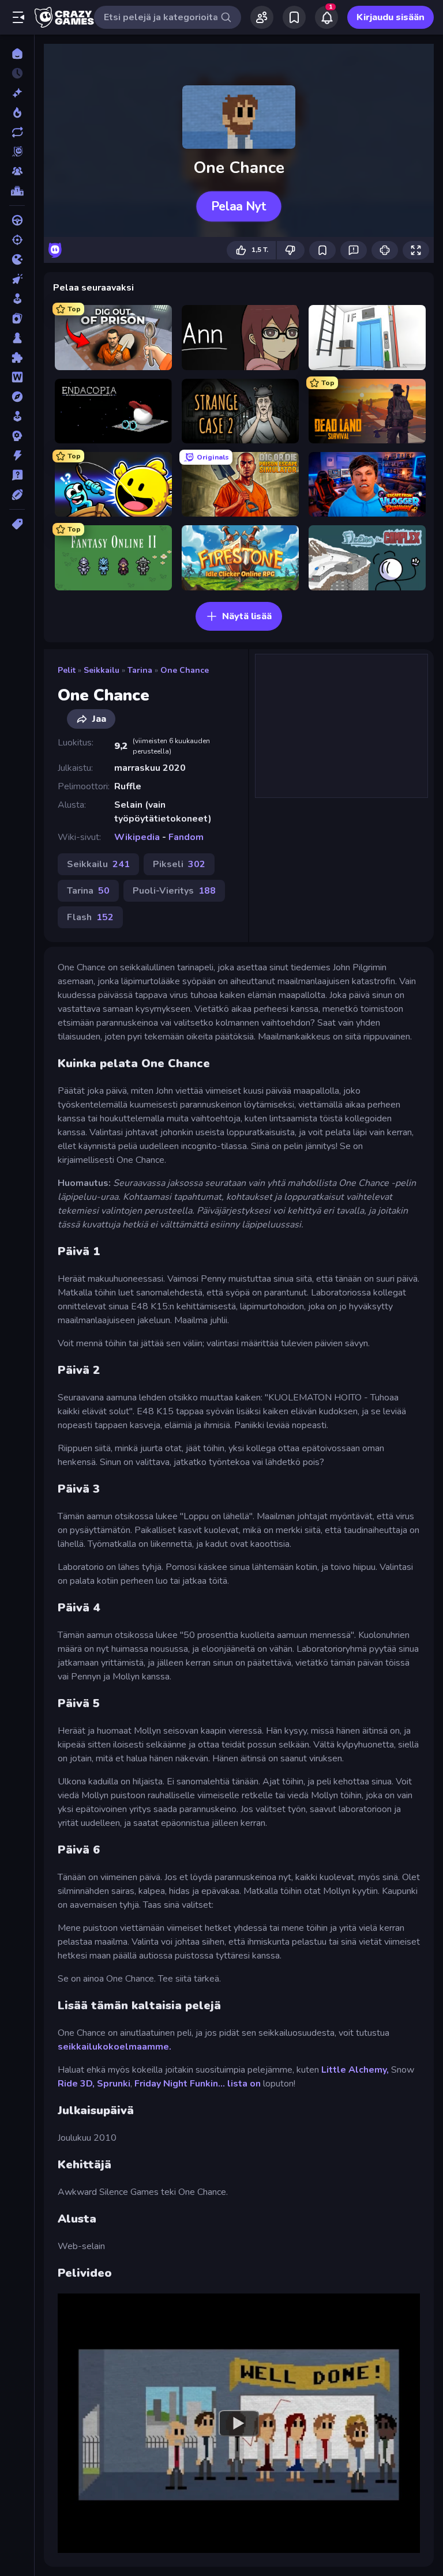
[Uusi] (17, 93)
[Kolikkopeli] (17, 299)
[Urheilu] (17, 495)
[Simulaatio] (17, 416)
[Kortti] (17, 318)
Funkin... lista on (225, 2084)
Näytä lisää (247, 616)
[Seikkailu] (17, 397)
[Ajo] (17, 220)
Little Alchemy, (355, 2070)
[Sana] (17, 377)
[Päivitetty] (17, 132)
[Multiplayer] (17, 171)
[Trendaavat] (17, 112)
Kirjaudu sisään (391, 17)
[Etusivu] (17, 54)
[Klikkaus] (17, 279)
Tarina (140, 670)
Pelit (67, 670)
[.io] (17, 259)
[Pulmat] (17, 357)
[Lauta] (17, 338)
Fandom (186, 837)
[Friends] (262, 17)
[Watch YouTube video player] (239, 2423)
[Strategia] (17, 436)
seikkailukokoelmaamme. (114, 2047)
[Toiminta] (17, 455)
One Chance (185, 670)
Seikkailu (102, 670)
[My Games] (294, 17)
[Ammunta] (17, 240)
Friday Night (161, 2084)
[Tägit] (17, 524)
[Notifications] (326, 17)
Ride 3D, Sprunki (94, 2084)
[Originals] (17, 152)
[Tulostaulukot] (17, 191)
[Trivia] (17, 475)
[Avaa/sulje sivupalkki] (18, 17)
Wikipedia (137, 837)
